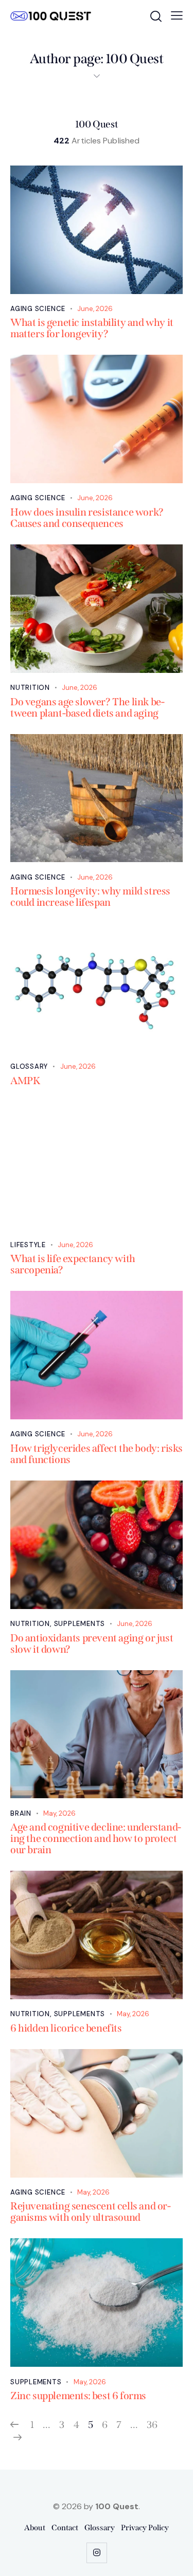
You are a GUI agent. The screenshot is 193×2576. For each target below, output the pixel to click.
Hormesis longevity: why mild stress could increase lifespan (90, 897)
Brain (21, 1813)
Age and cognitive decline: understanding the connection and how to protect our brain (96, 1838)
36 (152, 2425)
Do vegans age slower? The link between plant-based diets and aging (87, 707)
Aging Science (38, 309)
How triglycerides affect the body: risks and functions (97, 1454)
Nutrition (30, 688)
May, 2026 (59, 1813)
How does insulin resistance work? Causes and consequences (87, 518)
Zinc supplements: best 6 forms (78, 2396)
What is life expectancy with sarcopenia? (73, 1264)
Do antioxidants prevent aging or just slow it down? (92, 1643)
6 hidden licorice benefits (66, 2028)
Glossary (29, 1066)
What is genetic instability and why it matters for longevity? (92, 328)
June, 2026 (95, 309)
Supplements (80, 1624)
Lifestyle (28, 1245)
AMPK (25, 1081)
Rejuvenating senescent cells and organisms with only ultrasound (91, 2212)
